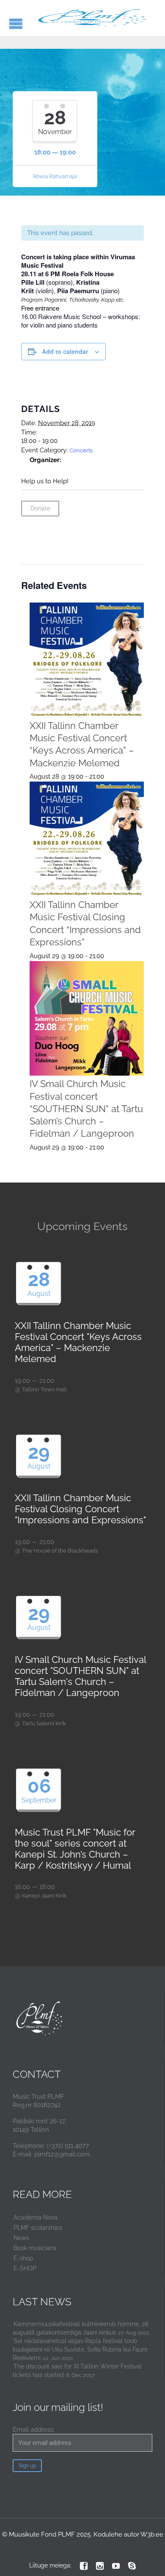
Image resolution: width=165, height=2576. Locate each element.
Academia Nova (36, 2217)
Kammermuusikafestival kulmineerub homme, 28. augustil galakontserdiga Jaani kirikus (81, 2328)
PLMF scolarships (38, 2228)
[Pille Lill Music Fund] (93, 18)
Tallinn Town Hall (44, 1389)
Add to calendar (65, 351)
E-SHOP (25, 2268)
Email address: (34, 2430)
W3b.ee (152, 2534)
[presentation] (87, 660)
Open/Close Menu (16, 24)
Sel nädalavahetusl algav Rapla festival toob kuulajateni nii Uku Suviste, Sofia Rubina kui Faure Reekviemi (80, 2349)
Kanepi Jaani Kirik (44, 1896)
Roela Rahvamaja (55, 176)
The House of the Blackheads (60, 1551)
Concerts (81, 450)
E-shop (23, 2258)
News (21, 2238)
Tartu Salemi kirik (44, 1723)
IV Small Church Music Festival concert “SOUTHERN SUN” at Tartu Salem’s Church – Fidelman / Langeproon (86, 1109)
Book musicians (35, 2248)
